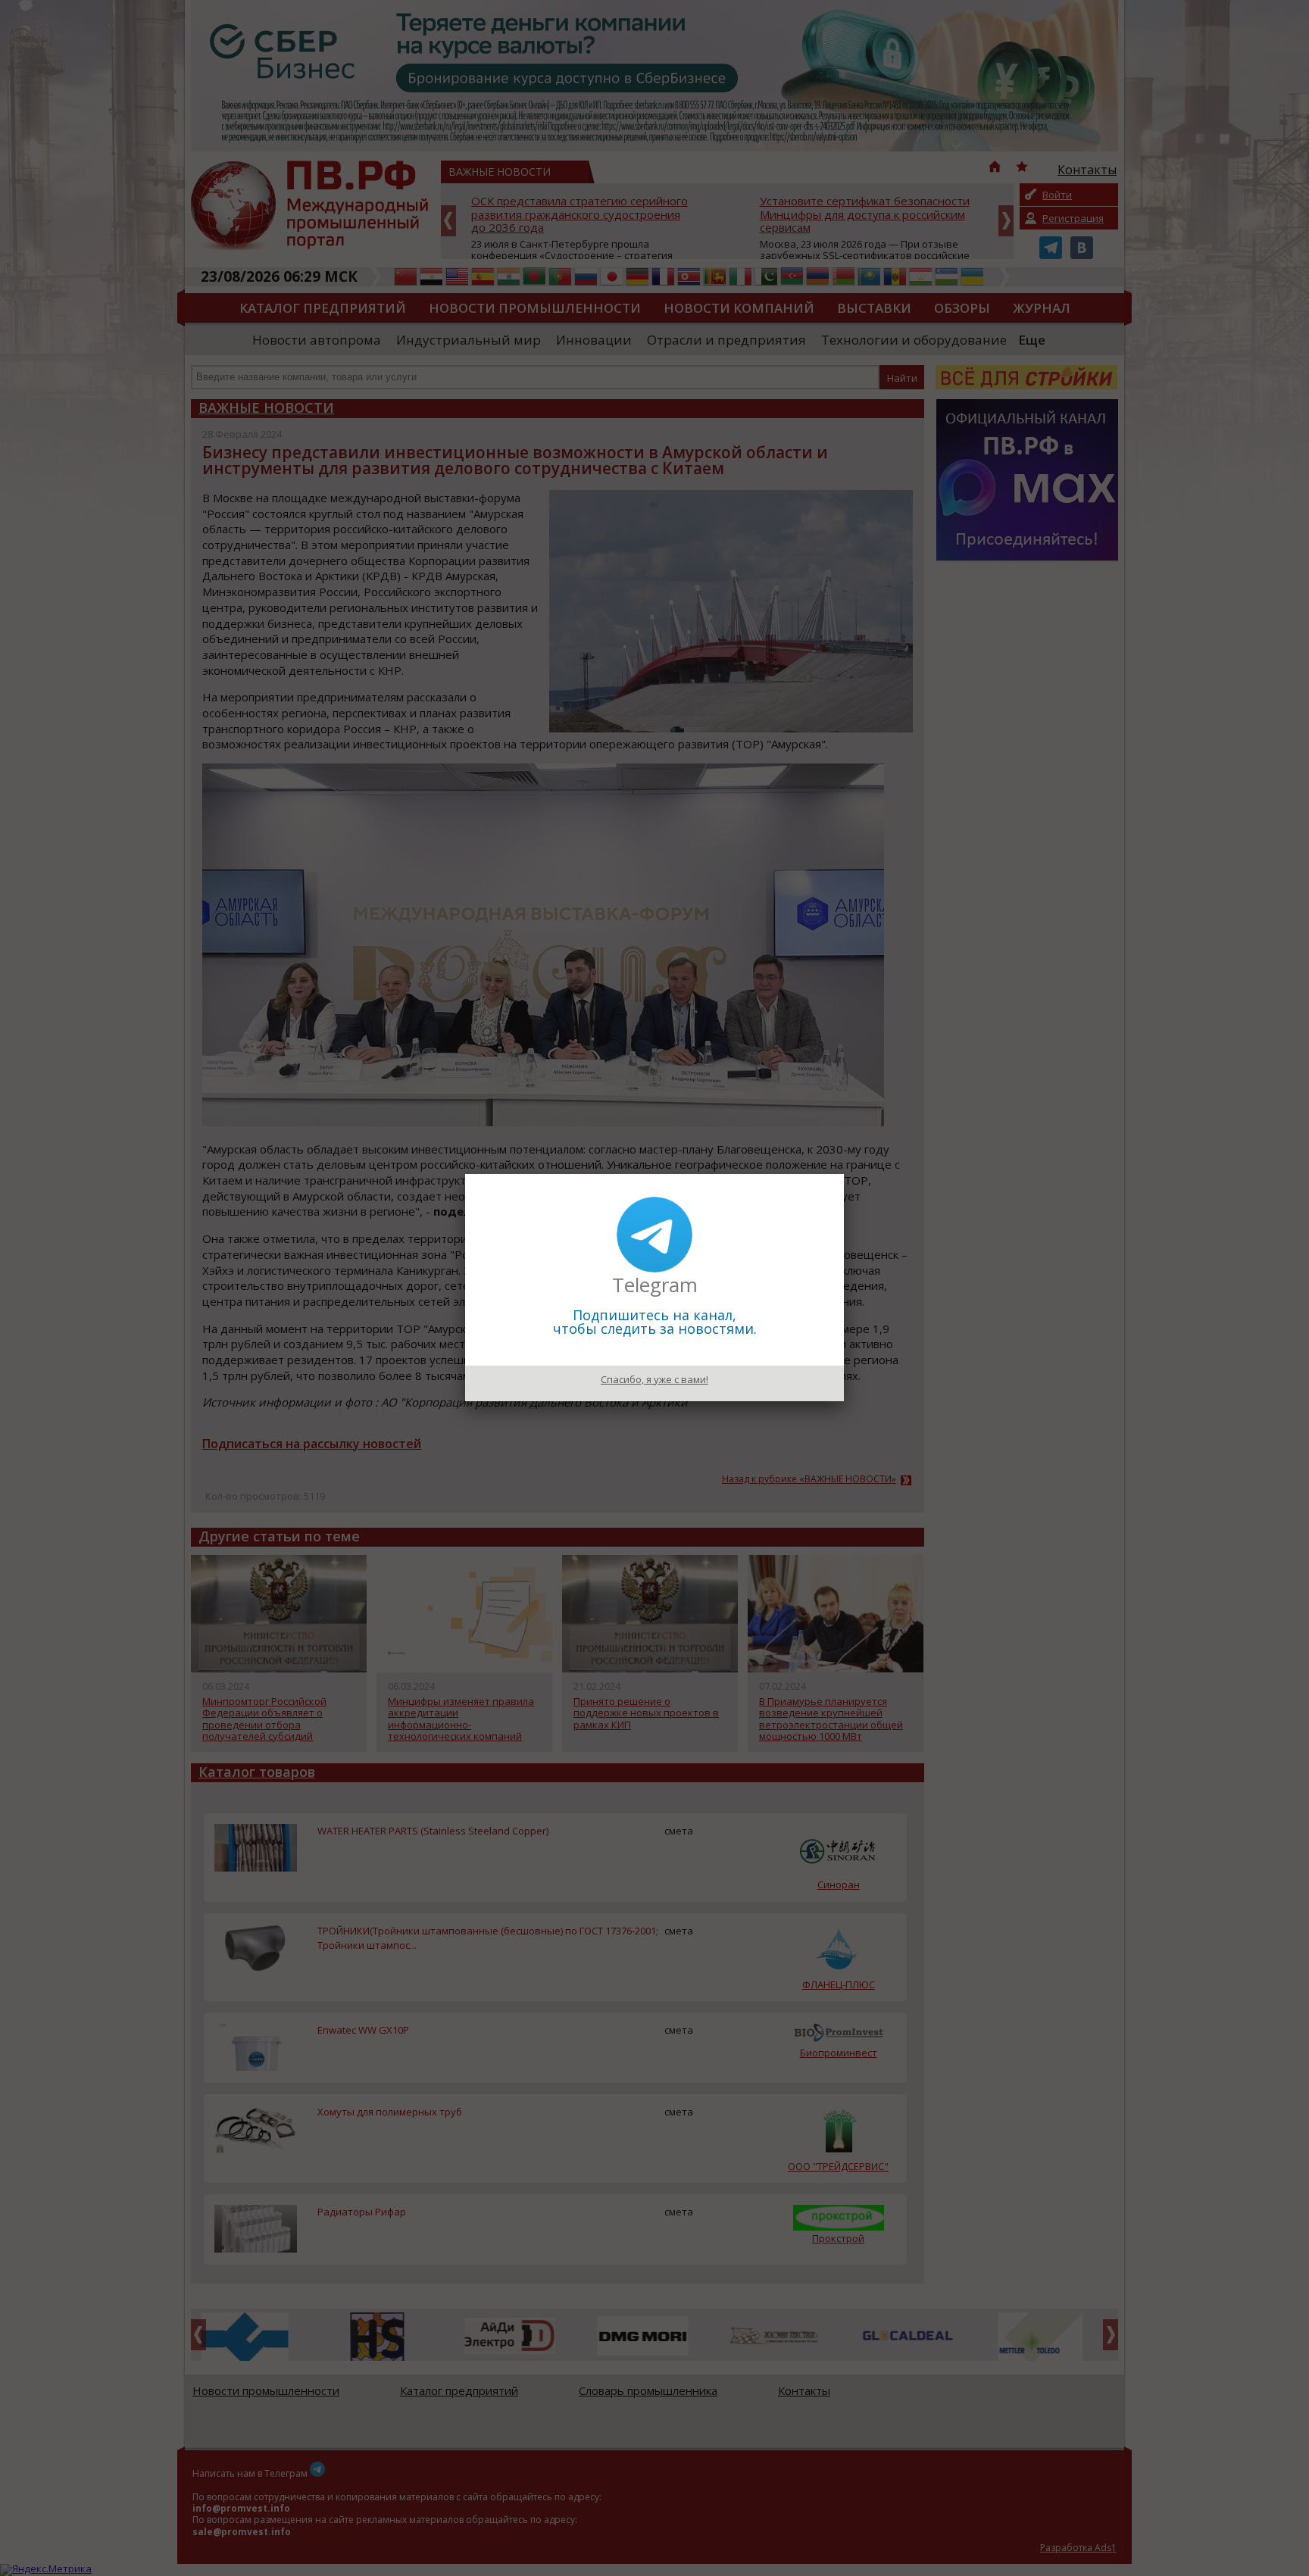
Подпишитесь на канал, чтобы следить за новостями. (655, 1322)
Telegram (655, 1285)
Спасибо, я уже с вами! (654, 1379)
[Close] (844, 1174)
